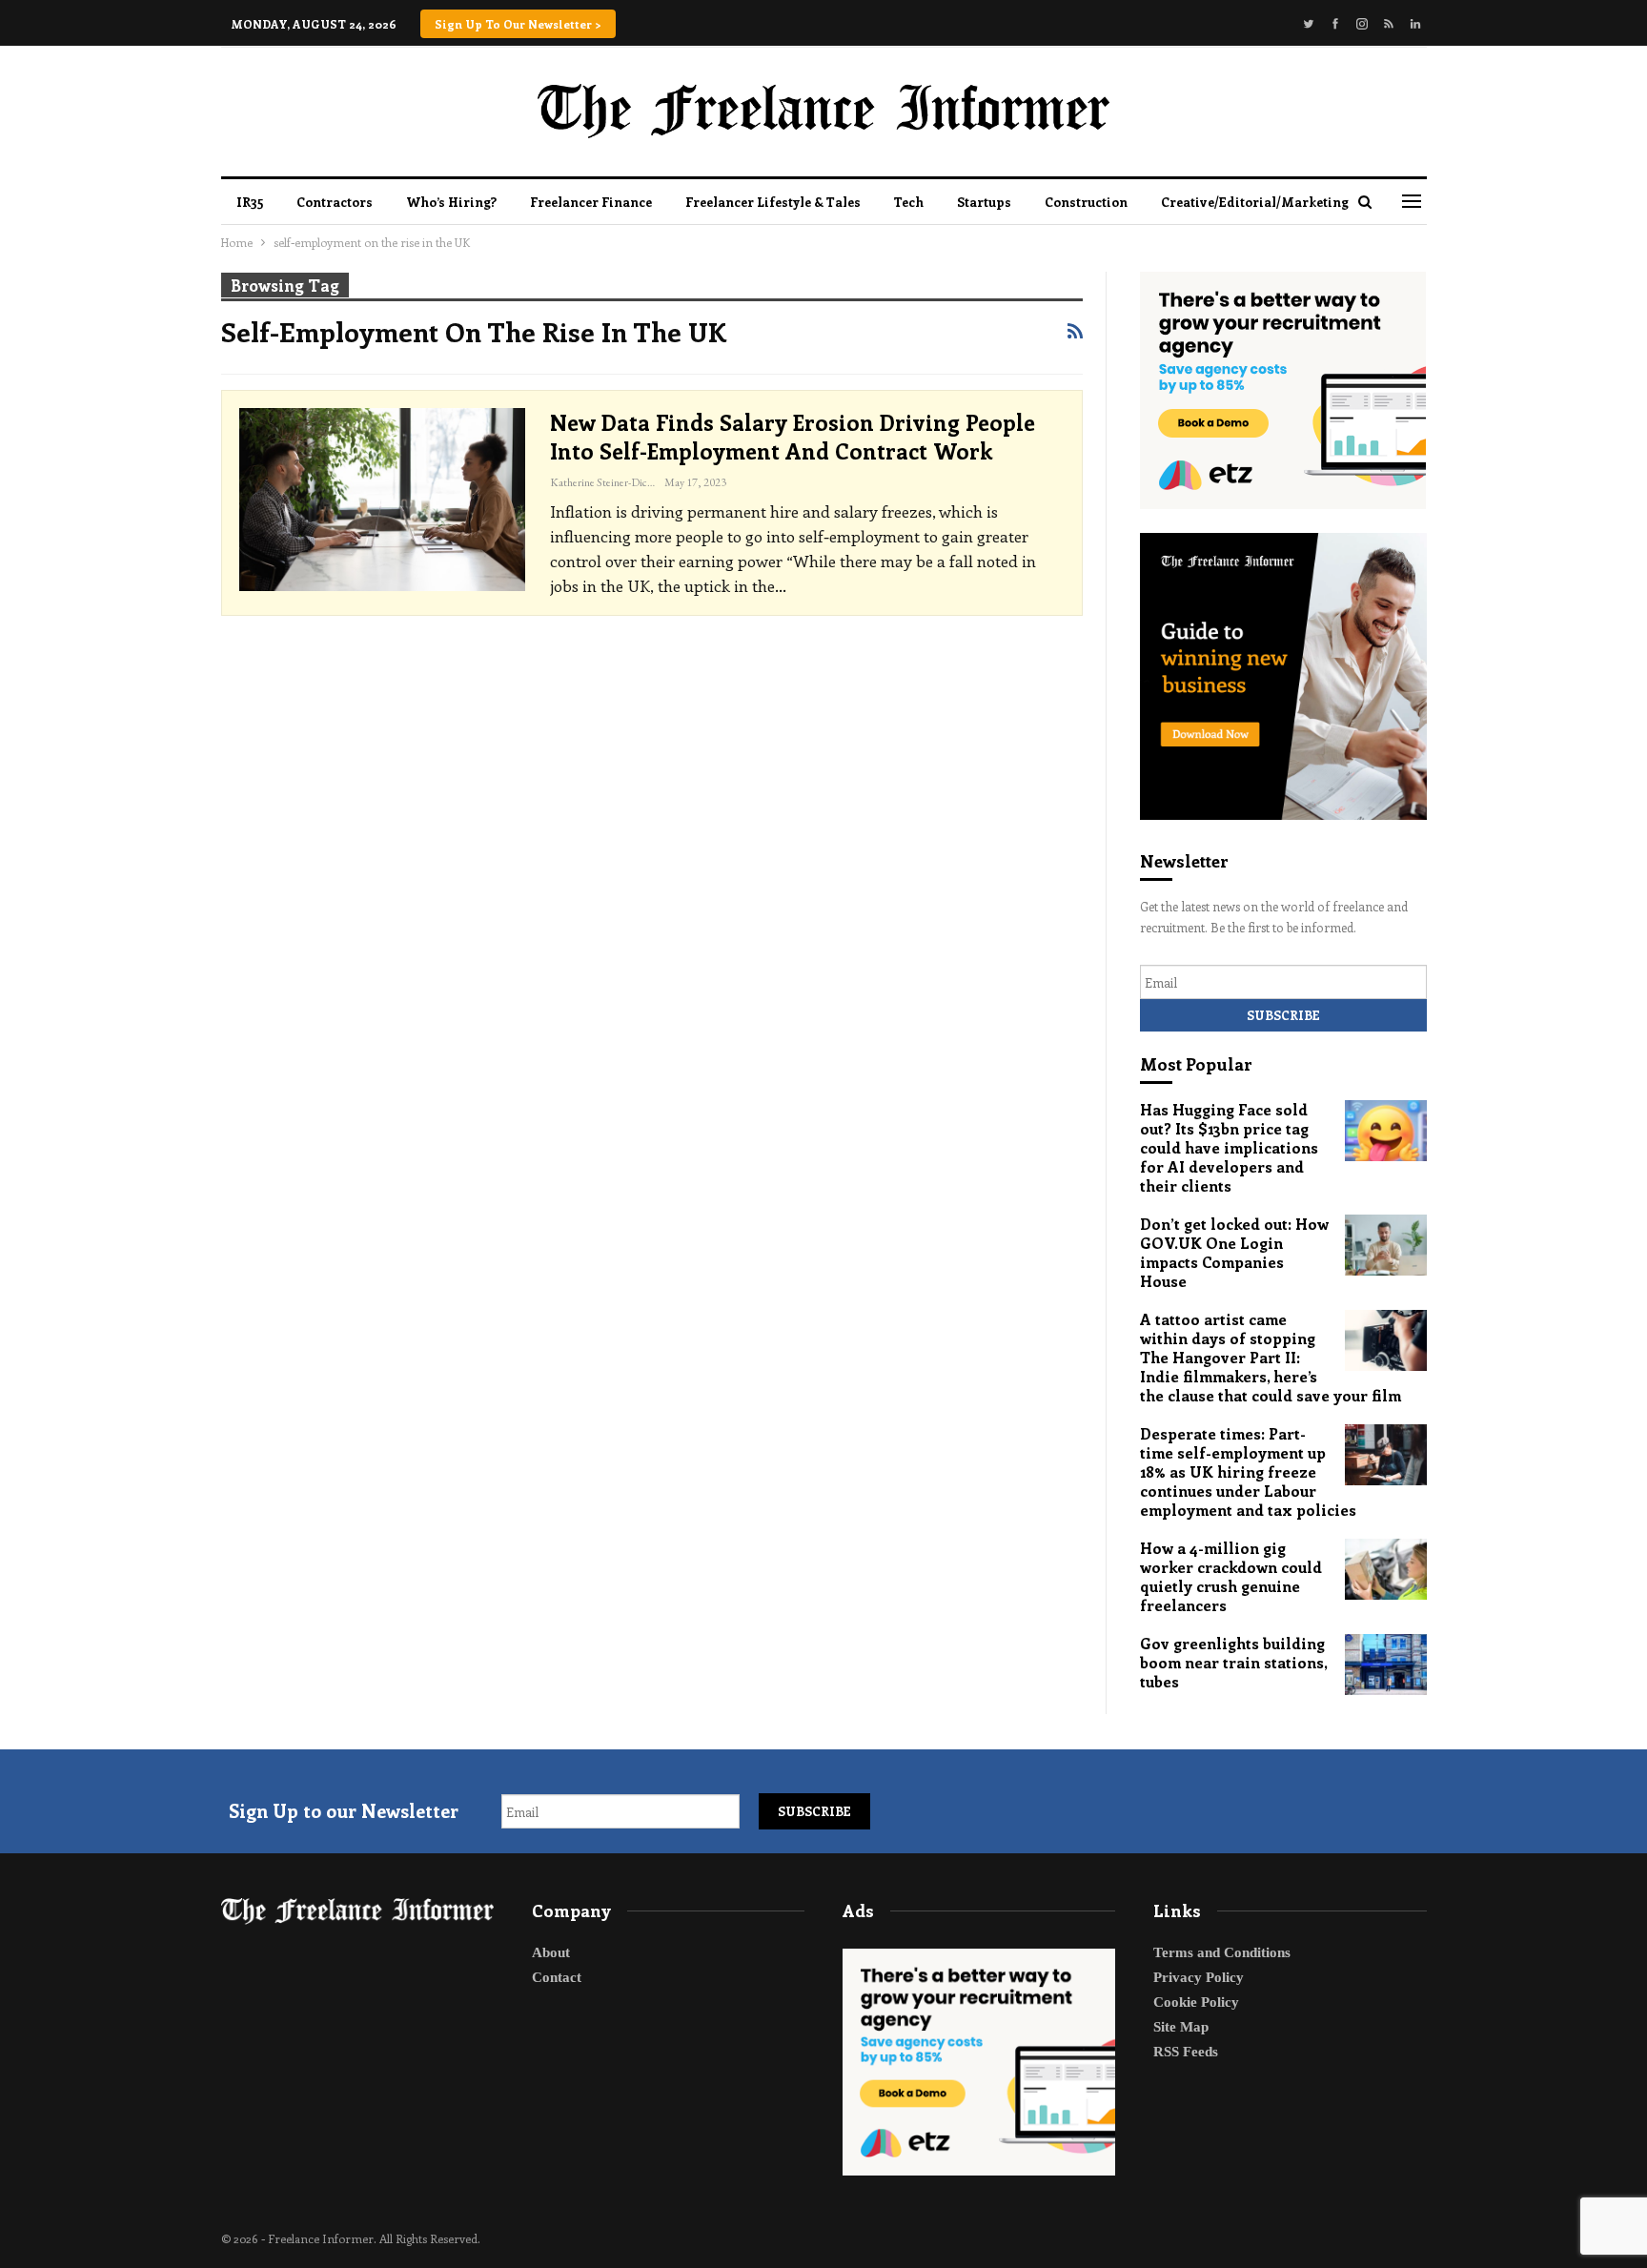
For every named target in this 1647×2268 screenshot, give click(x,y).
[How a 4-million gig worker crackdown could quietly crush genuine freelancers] (1386, 1569)
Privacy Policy (1199, 1977)
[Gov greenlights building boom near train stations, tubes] (1386, 1665)
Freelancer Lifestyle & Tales (773, 202)
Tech (909, 202)
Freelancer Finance (591, 202)
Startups (984, 202)
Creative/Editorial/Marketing (1255, 202)
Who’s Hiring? (451, 202)
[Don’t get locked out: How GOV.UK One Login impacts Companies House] (1386, 1245)
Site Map (1181, 2027)
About (551, 1952)
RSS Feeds (1186, 2052)
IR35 (250, 202)
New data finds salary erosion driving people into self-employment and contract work (793, 436)
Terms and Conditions (1222, 1952)
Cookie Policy (1196, 2002)
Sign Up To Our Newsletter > (518, 24)
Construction (1086, 202)
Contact (557, 1977)
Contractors (335, 202)
